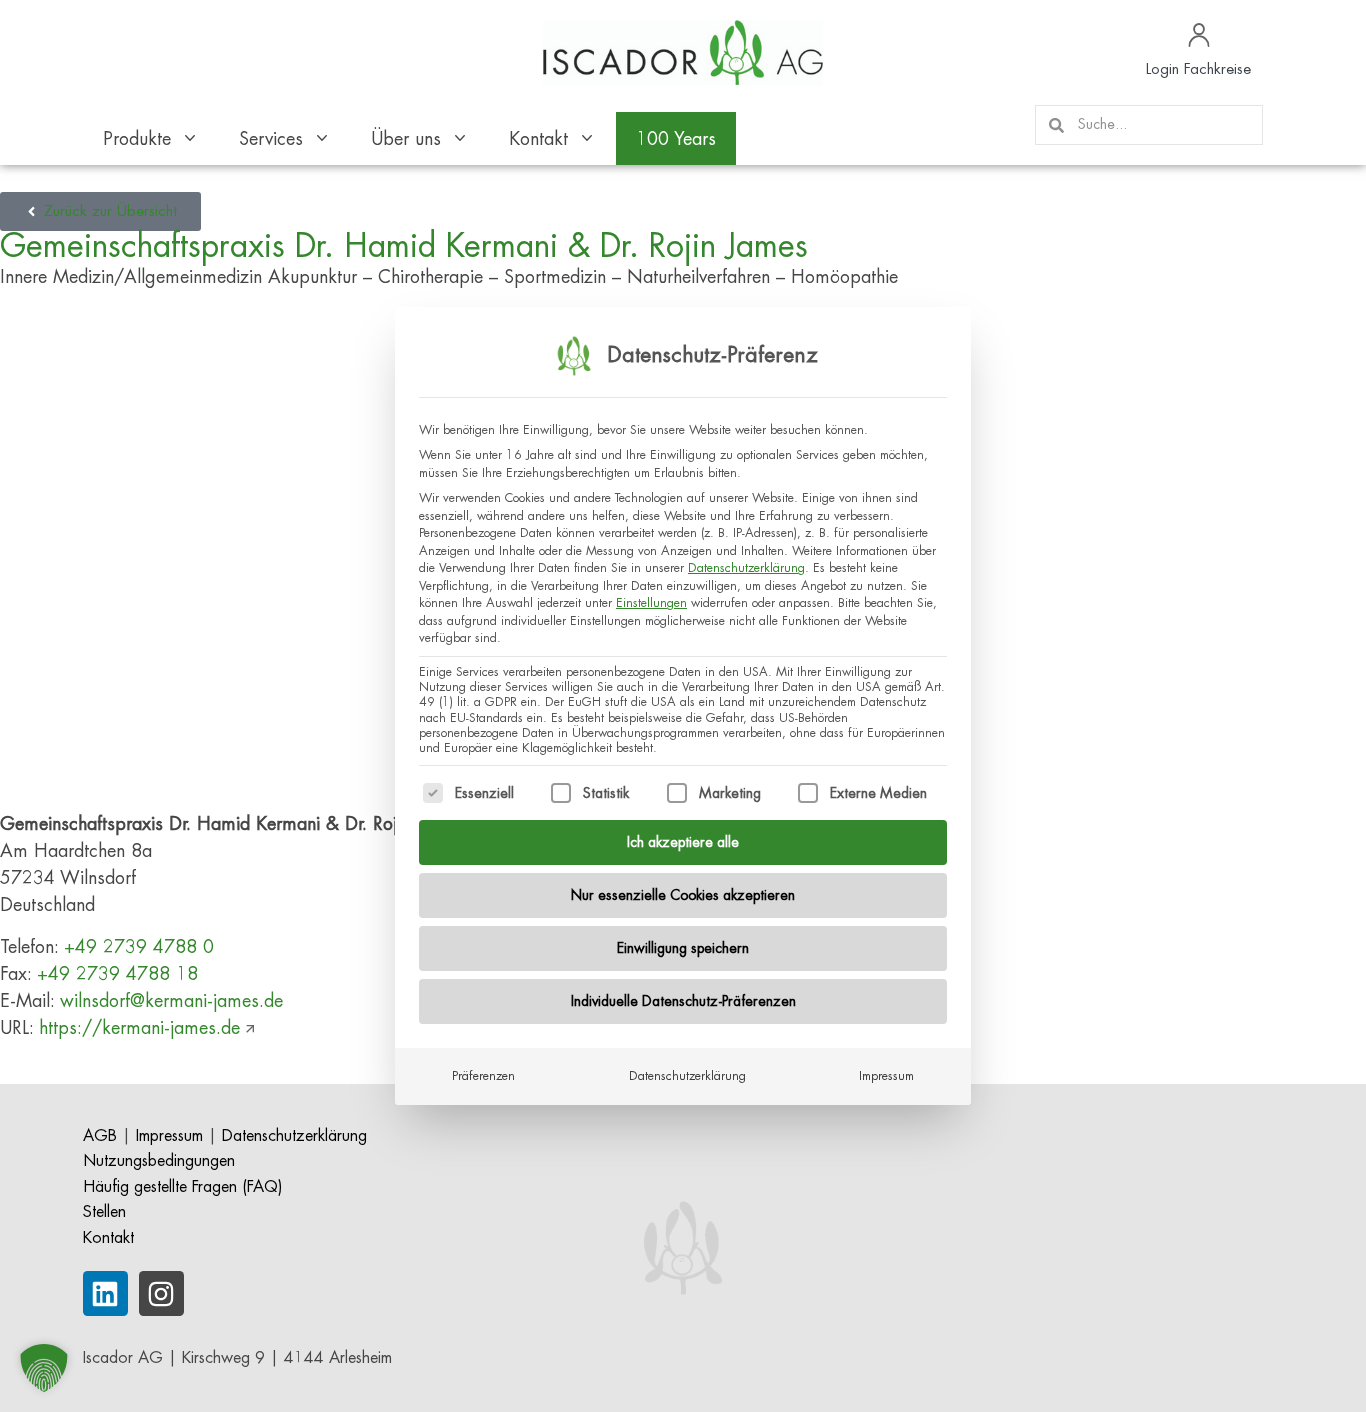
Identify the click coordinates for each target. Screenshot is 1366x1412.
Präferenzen (483, 1076)
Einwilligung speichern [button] (683, 948)
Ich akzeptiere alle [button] (683, 842)
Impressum (886, 1076)
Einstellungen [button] (651, 603)
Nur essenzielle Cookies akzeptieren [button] (683, 895)
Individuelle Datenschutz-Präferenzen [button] (683, 1001)
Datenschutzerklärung (746, 568)
